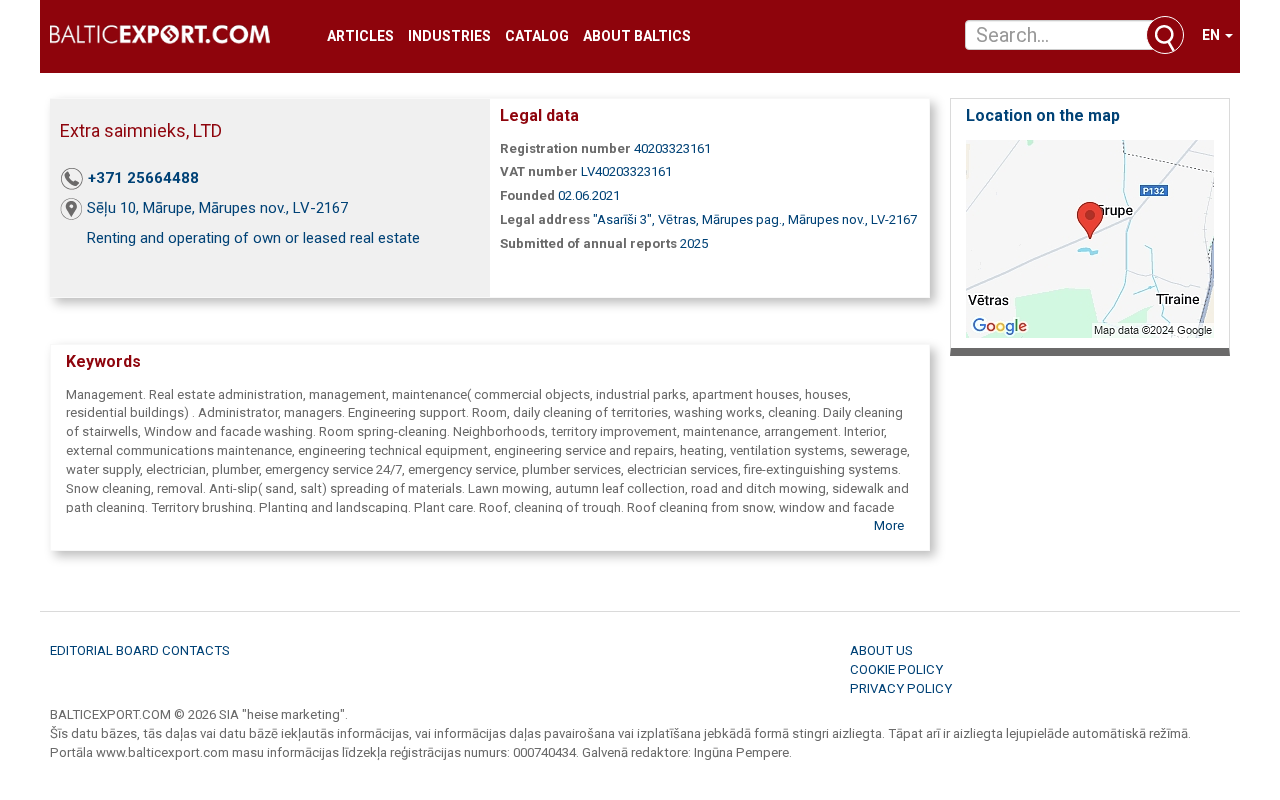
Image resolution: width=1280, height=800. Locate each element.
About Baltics (637, 36)
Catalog (537, 36)
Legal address (545, 219)
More (889, 525)
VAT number (539, 171)
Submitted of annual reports (588, 243)
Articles (360, 36)
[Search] (1165, 35)
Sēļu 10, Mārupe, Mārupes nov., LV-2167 (217, 208)
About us (881, 650)
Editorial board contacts (140, 650)
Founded (527, 195)
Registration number (565, 148)
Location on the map (1043, 115)
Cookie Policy (896, 669)
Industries (449, 36)
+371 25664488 (143, 178)
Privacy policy (901, 688)
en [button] (1212, 35)
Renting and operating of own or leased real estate (253, 238)
